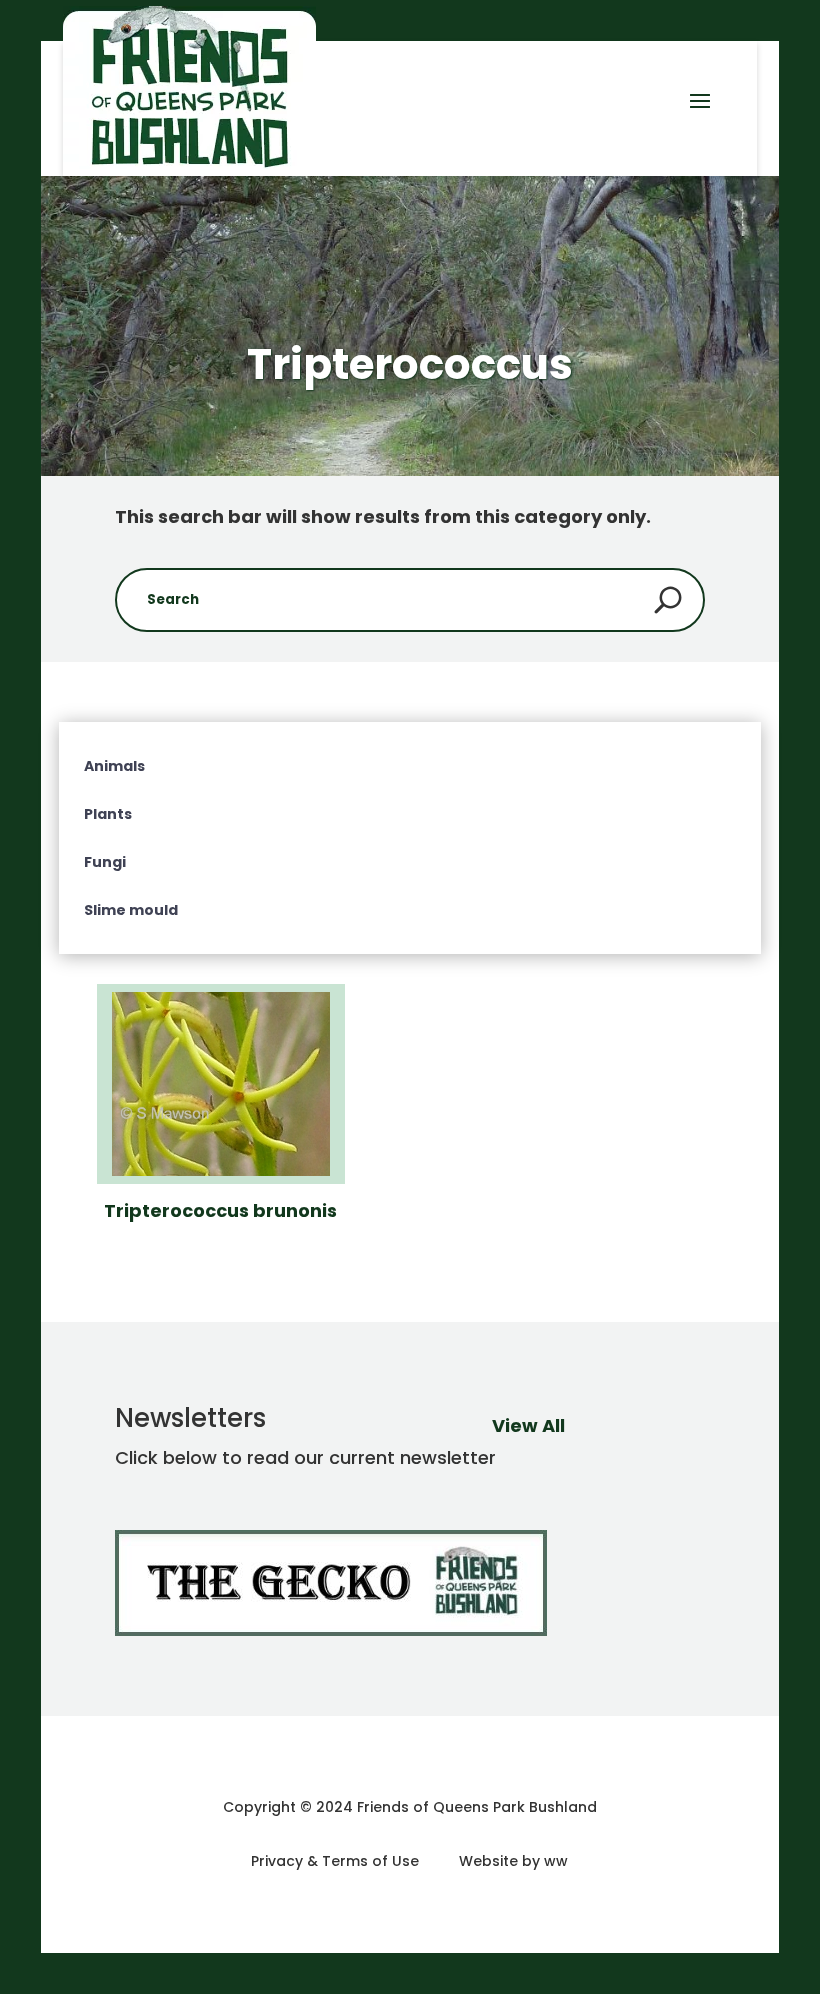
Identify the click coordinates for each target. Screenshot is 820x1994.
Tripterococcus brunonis (220, 1210)
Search (668, 600)
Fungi (105, 862)
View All (528, 1425)
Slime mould (131, 910)
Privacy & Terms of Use (335, 1861)
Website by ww (513, 1861)
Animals (114, 766)
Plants (108, 814)
